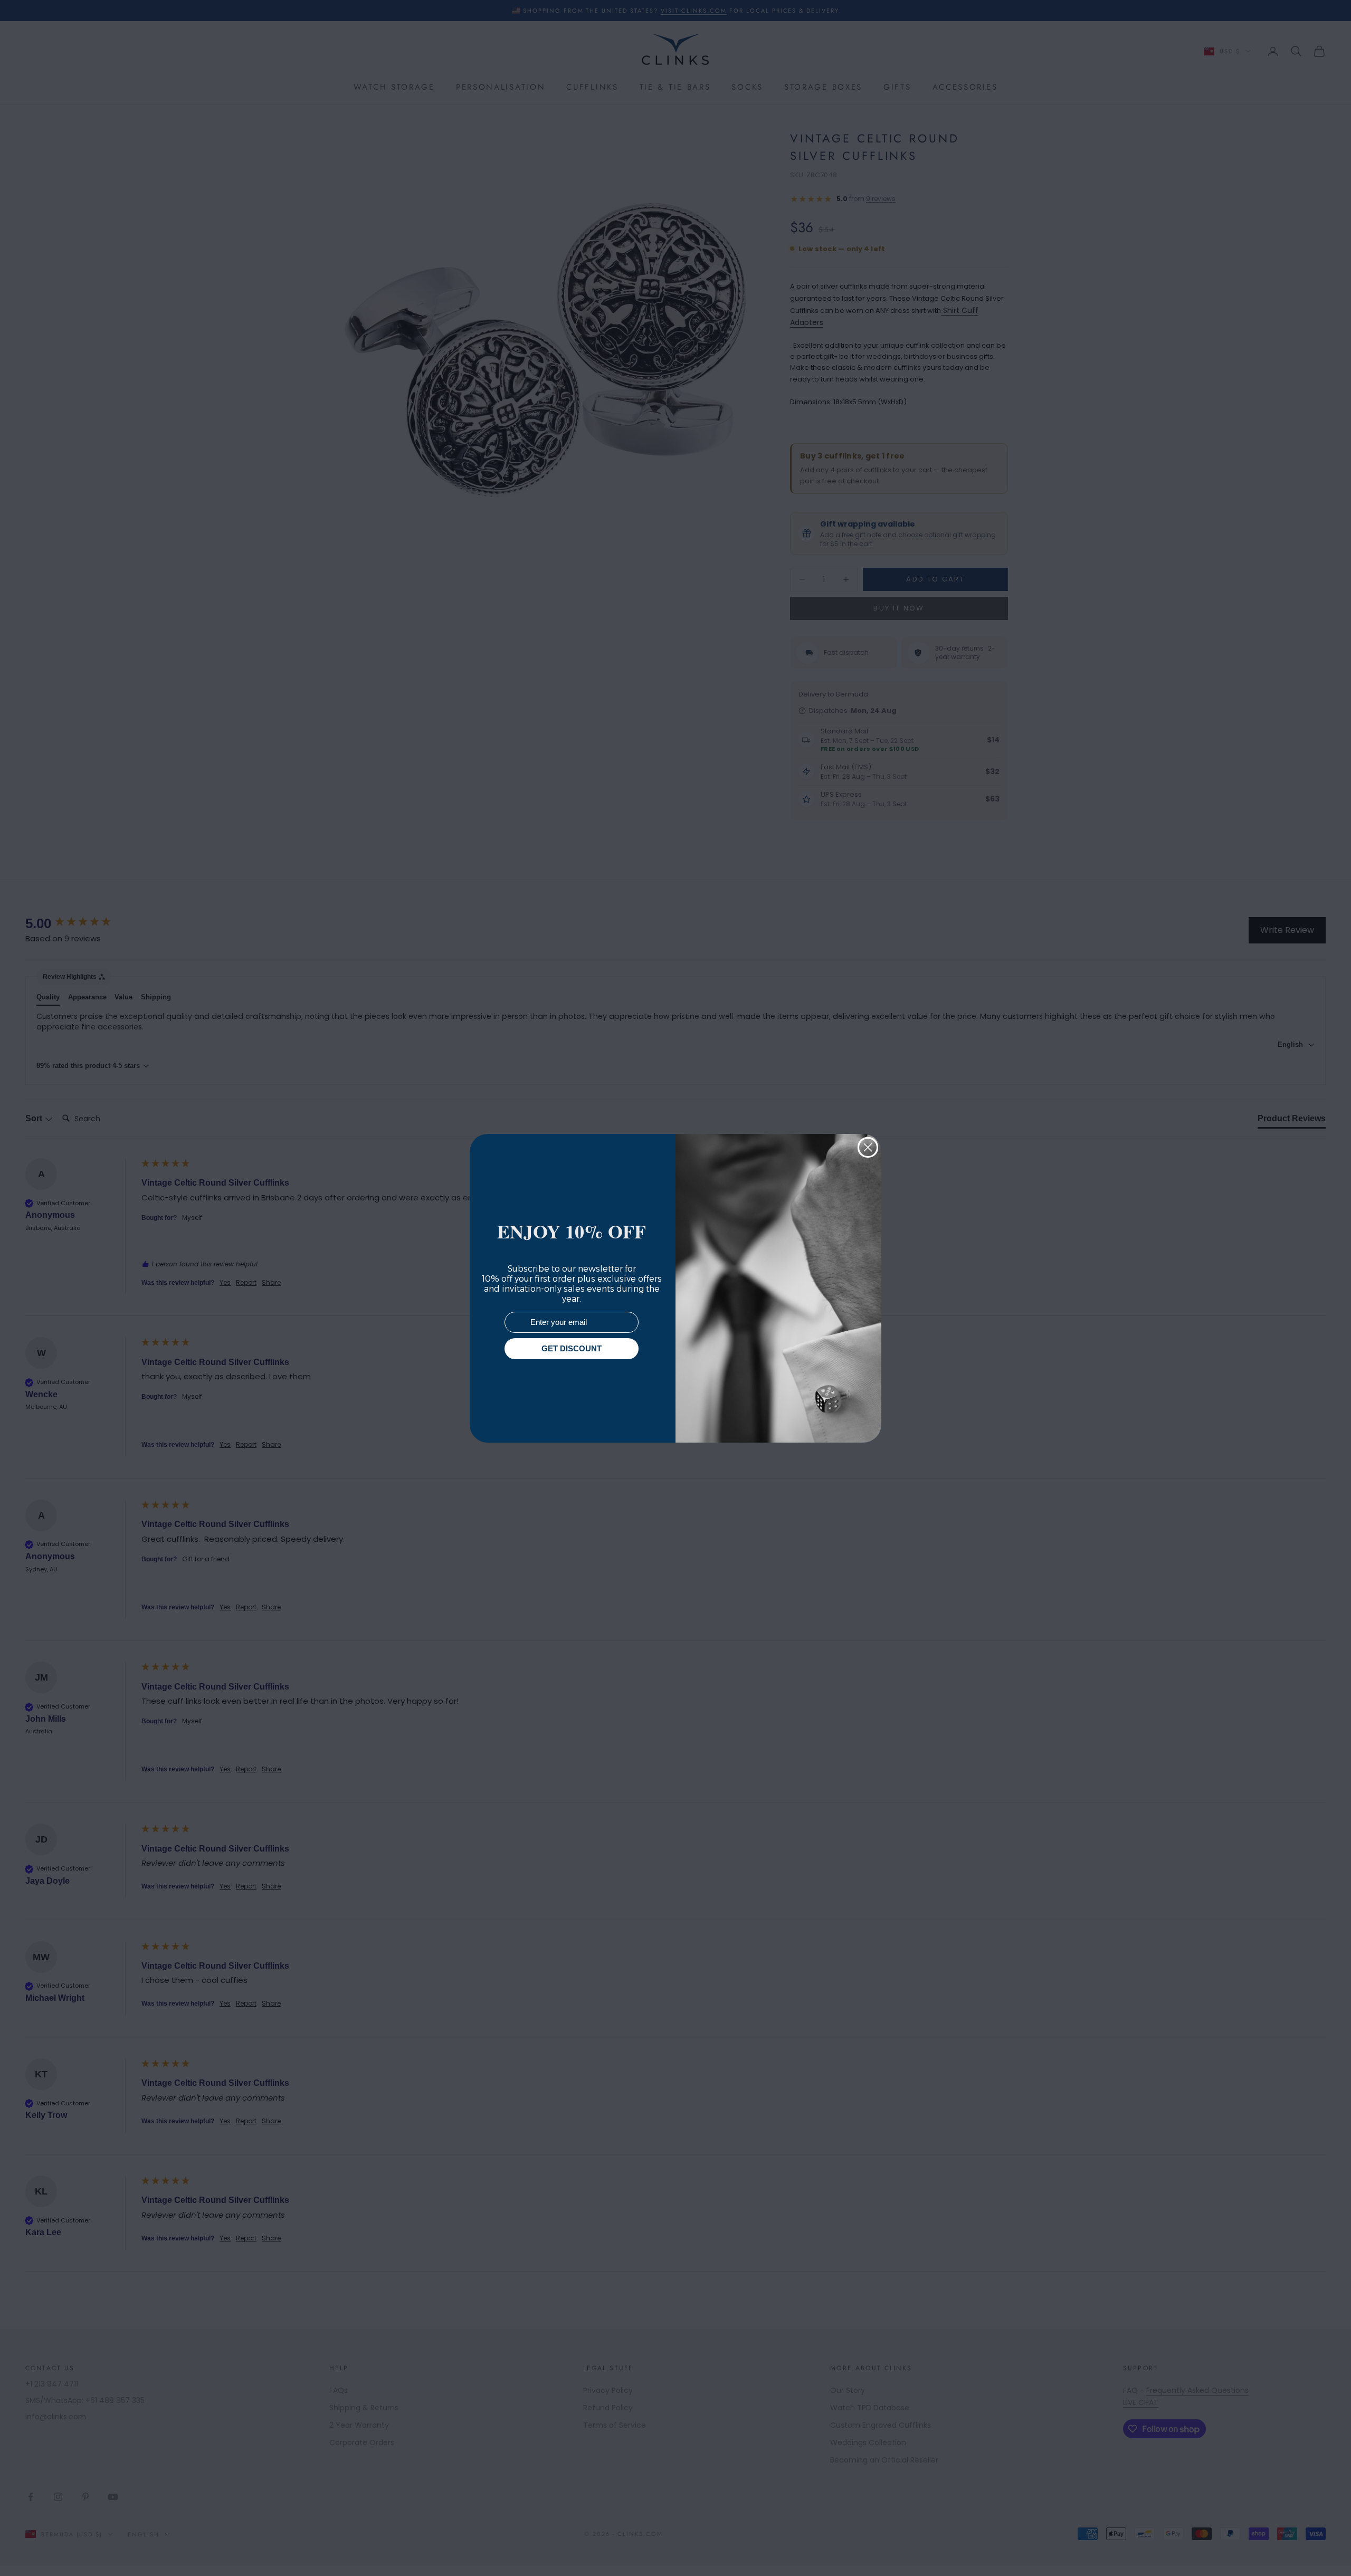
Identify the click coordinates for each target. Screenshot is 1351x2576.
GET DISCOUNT (572, 1348)
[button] (1324, 2549)
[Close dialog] (868, 1147)
